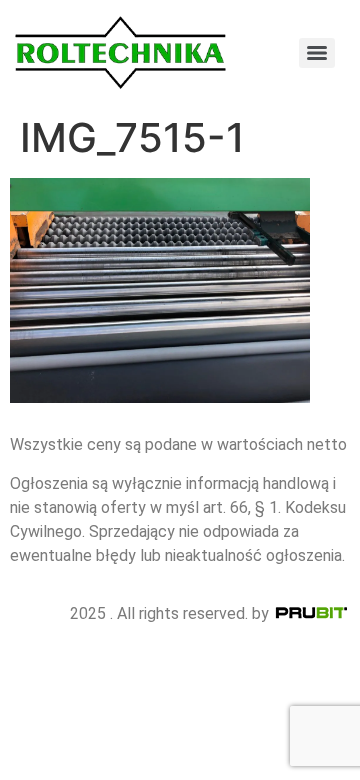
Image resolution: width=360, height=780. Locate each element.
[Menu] (317, 53)
